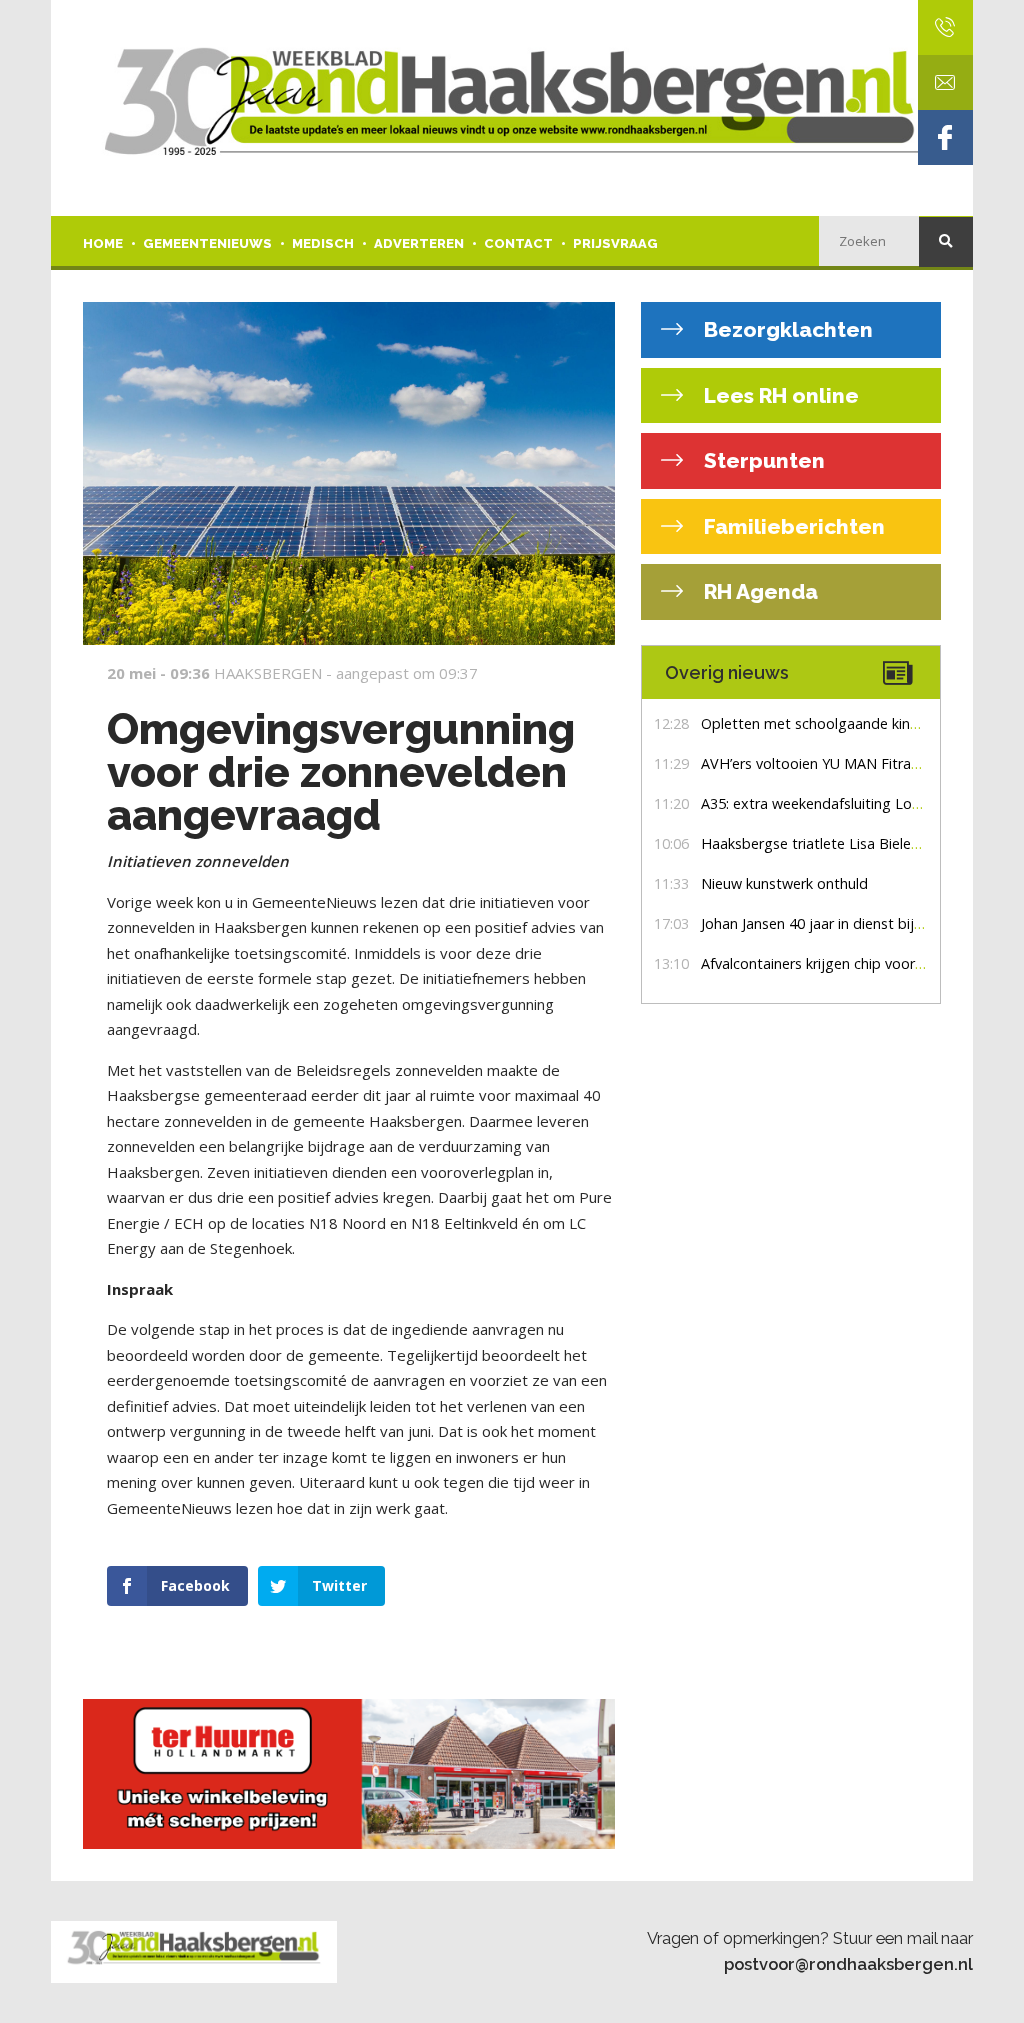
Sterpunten (762, 460)
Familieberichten (792, 526)
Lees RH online (779, 395)
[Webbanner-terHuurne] (349, 1774)
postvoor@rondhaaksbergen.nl (848, 1964)
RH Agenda (758, 591)
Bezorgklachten (786, 329)
